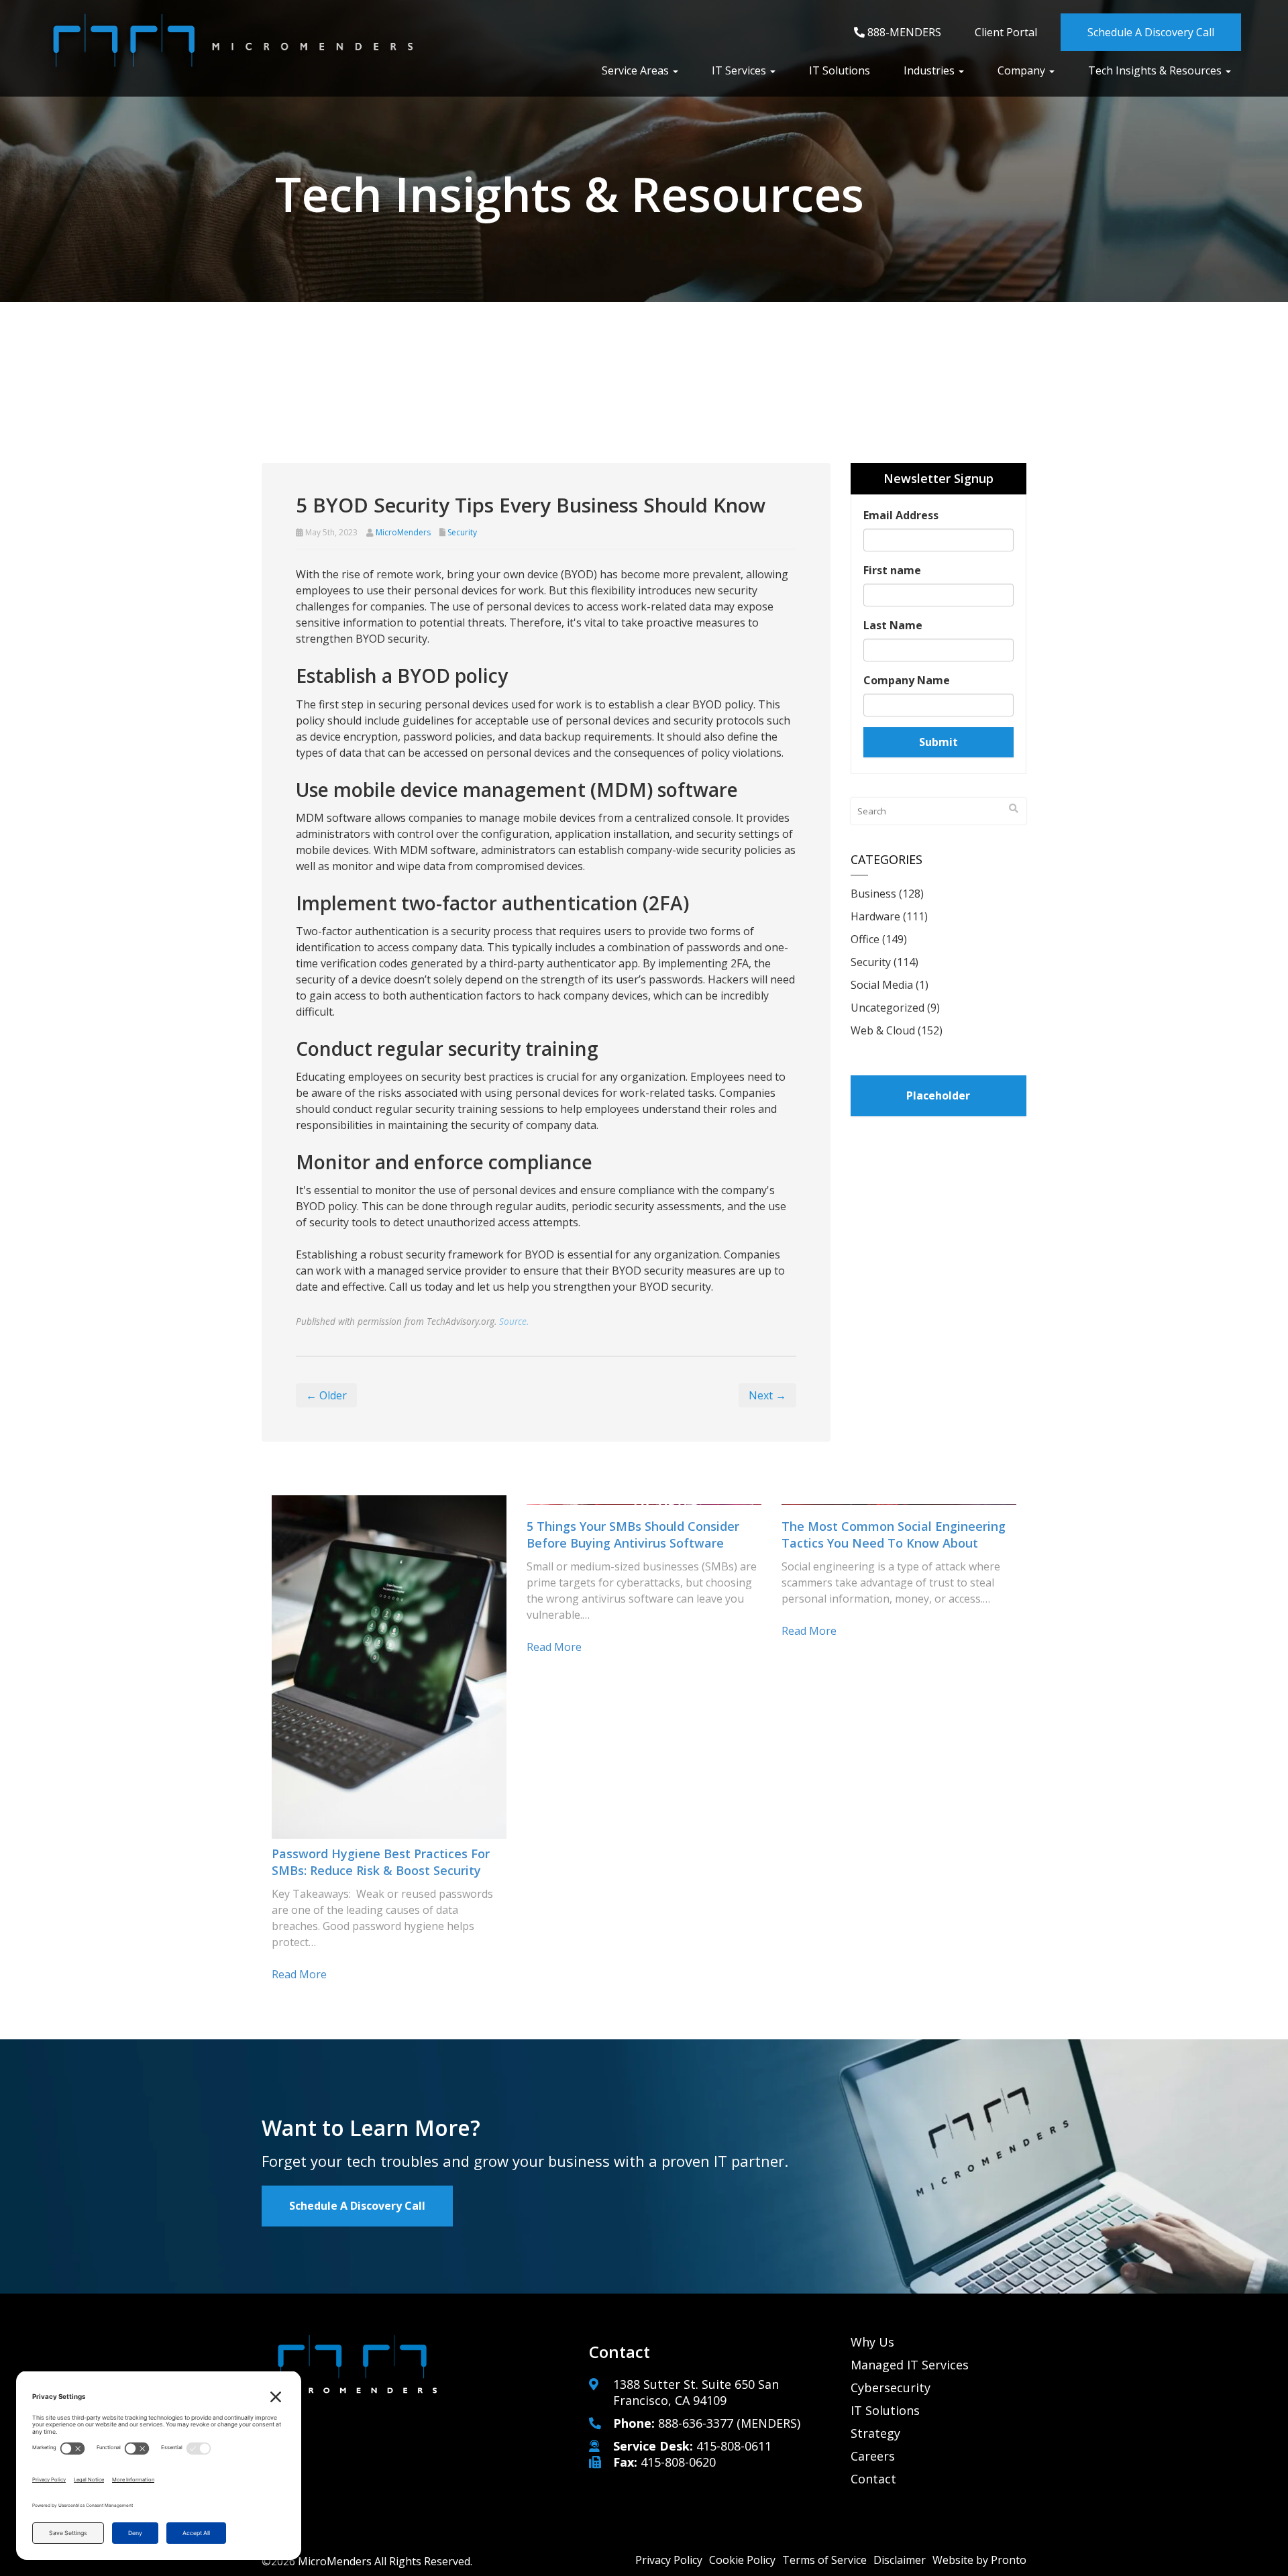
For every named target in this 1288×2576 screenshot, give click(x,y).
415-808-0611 (734, 2446)
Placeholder (938, 1095)
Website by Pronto (979, 2560)
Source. (514, 1321)
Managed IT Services (910, 2365)
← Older (326, 1395)
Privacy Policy (669, 2560)
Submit (938, 742)
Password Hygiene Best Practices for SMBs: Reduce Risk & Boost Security (381, 1862)
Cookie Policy (742, 2560)
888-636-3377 (696, 2423)
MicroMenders (403, 532)
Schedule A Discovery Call (1151, 32)
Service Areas (637, 70)
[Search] (1014, 808)
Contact (873, 2479)
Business (873, 894)
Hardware (875, 916)
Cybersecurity (891, 2387)
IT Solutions (840, 70)
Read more (299, 1974)
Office (865, 939)
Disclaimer (900, 2560)
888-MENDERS (903, 32)
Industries (930, 70)
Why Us (872, 2342)
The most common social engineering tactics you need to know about (894, 1535)
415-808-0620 (678, 2462)
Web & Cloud (883, 1030)
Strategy (875, 2433)
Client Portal (1006, 32)
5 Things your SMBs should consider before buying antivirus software (633, 1535)
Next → (767, 1395)
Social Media (882, 985)
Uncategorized (888, 1008)
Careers (873, 2456)
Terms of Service (824, 2560)
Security (462, 532)
